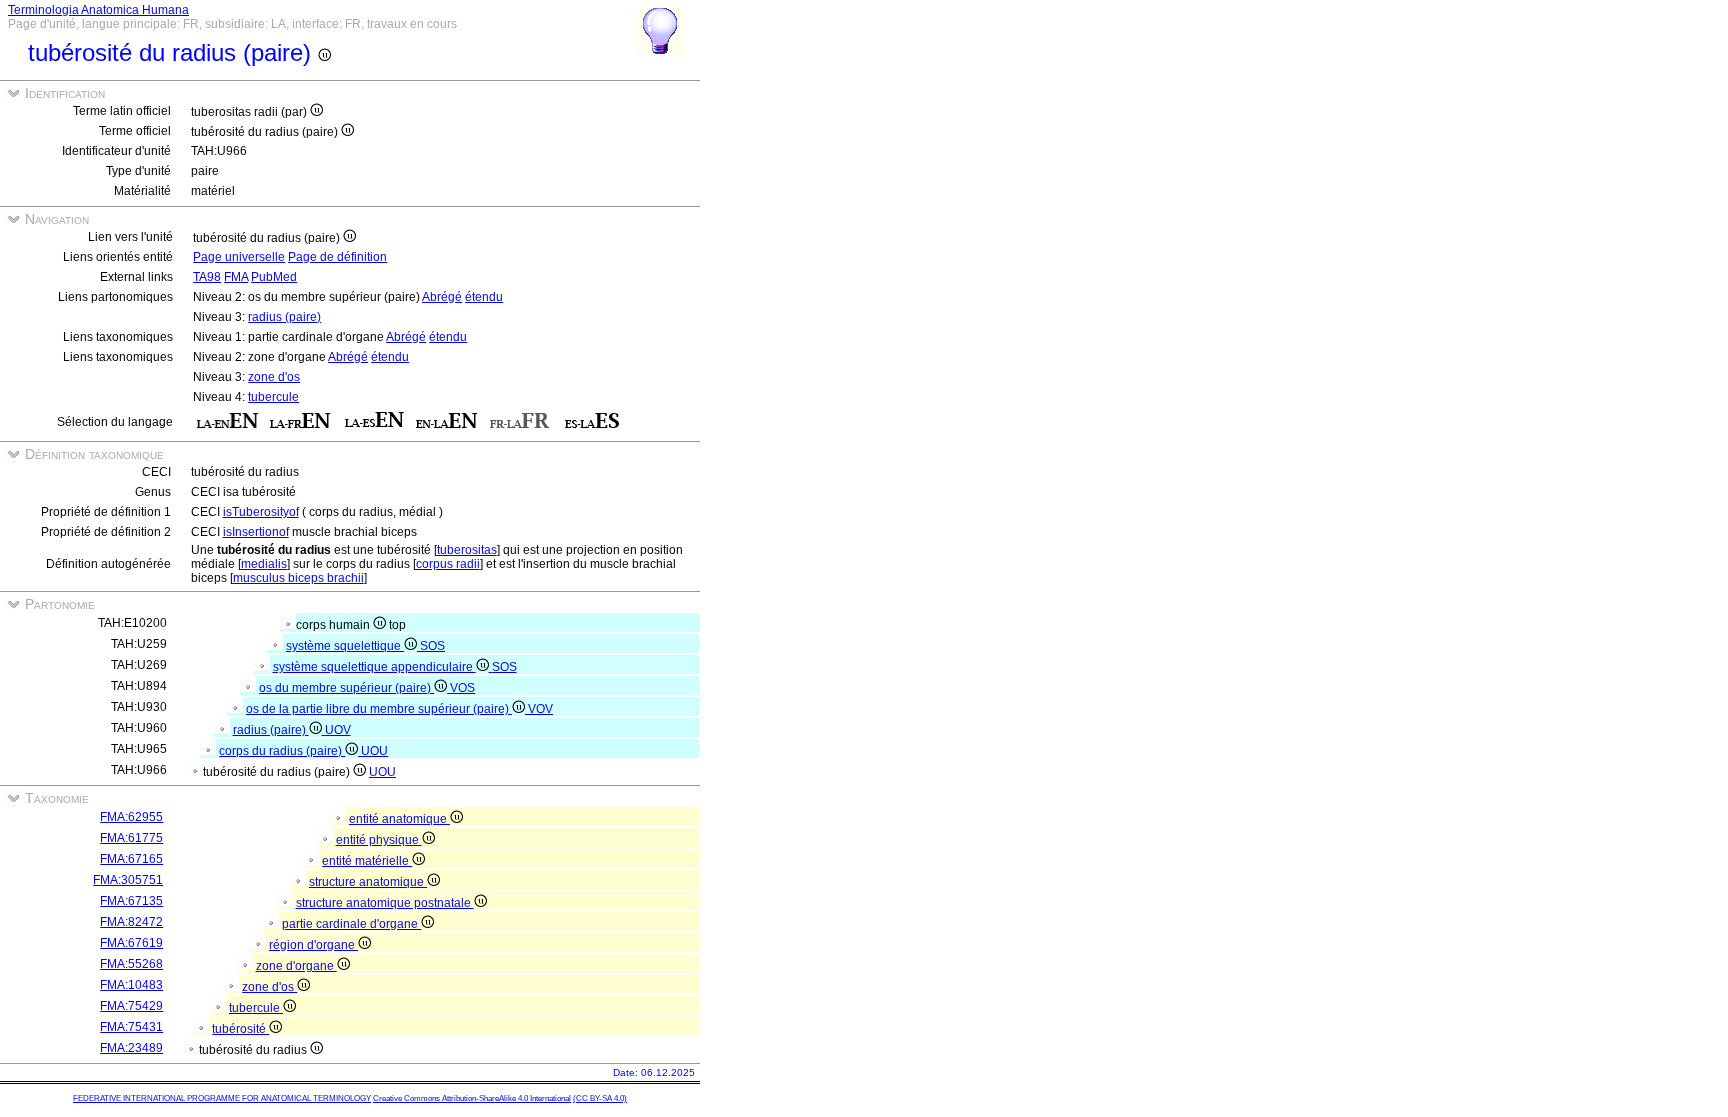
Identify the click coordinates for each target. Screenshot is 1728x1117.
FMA (236, 277)
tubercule (273, 397)
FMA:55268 (131, 964)
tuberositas (467, 550)
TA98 (207, 277)
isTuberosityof (261, 512)
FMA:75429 (131, 1006)
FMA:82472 (131, 922)
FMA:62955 (131, 817)
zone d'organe (296, 966)
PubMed (274, 277)
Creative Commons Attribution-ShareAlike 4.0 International (472, 1098)
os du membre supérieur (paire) (346, 688)
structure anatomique (368, 882)
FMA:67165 (131, 859)
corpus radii (448, 564)
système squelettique (345, 646)
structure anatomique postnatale (385, 903)
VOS (462, 688)
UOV (338, 730)
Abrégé (442, 297)
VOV (540, 709)
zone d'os (274, 377)
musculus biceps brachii (298, 578)
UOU (374, 751)
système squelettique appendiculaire (374, 667)
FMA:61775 (131, 838)
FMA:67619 (131, 943)
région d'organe (313, 945)
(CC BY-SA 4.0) (600, 1098)
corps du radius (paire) (282, 751)
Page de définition (337, 257)
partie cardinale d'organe (351, 924)
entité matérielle (367, 861)
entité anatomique (399, 819)
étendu (484, 297)
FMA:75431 (131, 1027)
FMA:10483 (131, 985)
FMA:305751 (128, 880)
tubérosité (240, 1029)
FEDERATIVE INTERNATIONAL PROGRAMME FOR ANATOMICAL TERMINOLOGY (222, 1098)
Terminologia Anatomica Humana (98, 10)
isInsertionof (256, 532)
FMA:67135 (131, 901)
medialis (264, 564)
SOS (432, 646)
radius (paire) (284, 317)
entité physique (379, 840)
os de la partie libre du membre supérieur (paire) (379, 709)
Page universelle (239, 257)
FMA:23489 (131, 1048)
